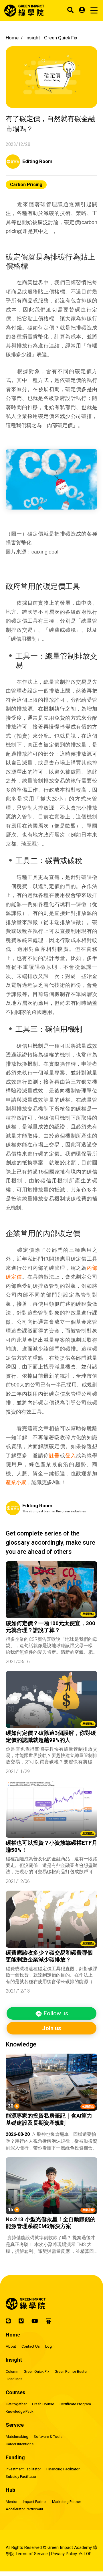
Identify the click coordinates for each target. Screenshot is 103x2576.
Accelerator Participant (24, 2509)
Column (12, 2371)
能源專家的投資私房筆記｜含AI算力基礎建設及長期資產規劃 (49, 2119)
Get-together (16, 2404)
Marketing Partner (67, 2502)
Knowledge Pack (20, 2411)
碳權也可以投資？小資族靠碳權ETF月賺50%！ (51, 1846)
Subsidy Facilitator (21, 2477)
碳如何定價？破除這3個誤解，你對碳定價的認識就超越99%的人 (51, 1736)
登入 (71, 1455)
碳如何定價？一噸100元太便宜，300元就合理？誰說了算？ (50, 1627)
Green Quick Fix (36, 2371)
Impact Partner (35, 2502)
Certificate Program (75, 2404)
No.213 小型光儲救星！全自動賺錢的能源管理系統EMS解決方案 (51, 2223)
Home (12, 38)
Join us (52, 2028)
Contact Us (31, 2346)
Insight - (51, 38)
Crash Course (43, 2404)
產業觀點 (88, 1614)
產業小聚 (16, 1482)
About (11, 2346)
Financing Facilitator (63, 2469)
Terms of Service (32, 2554)
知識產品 (88, 2107)
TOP (87, 2554)
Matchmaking (17, 2437)
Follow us (55, 2013)
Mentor (12, 2502)
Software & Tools (48, 2437)
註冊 (54, 1455)
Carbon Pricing (26, 185)
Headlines (14, 2379)
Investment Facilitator (23, 2469)
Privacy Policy (64, 2554)
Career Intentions (20, 2444)
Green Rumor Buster (71, 2371)
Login (50, 2346)
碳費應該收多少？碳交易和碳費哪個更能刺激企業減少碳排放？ (49, 1956)
